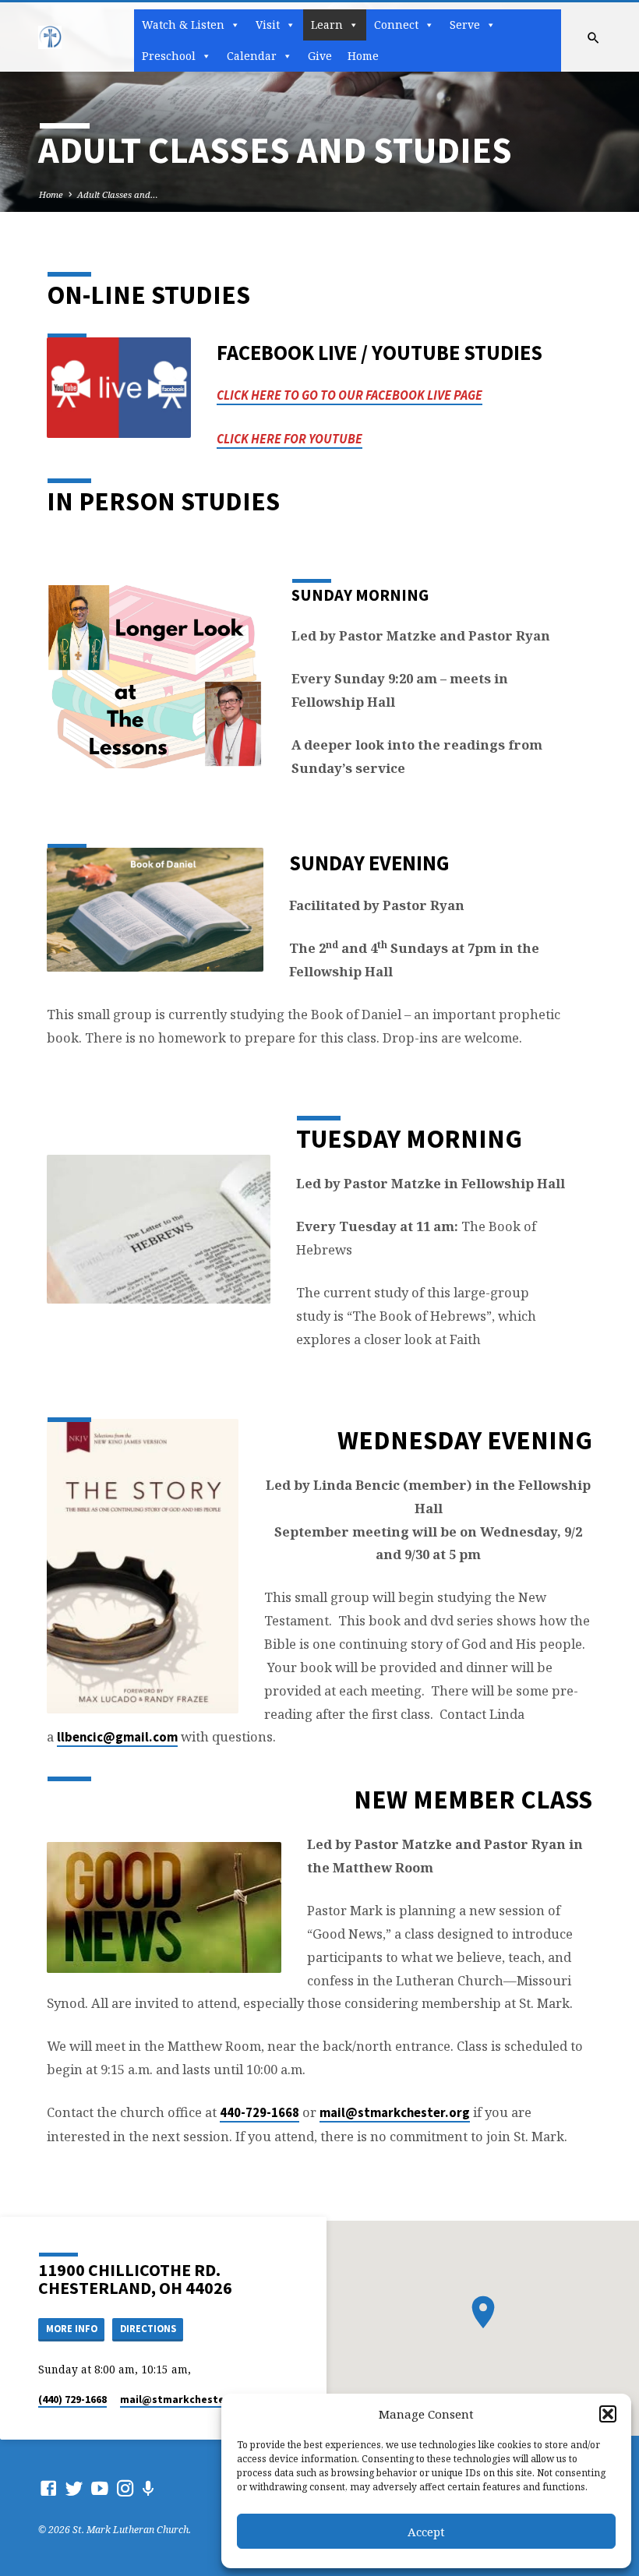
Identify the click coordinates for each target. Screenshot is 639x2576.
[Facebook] (48, 2488)
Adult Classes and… (118, 194)
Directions (148, 2329)
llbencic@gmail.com (117, 1737)
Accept (426, 2532)
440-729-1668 (259, 2113)
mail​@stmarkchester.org (185, 2400)
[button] (608, 2414)
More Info (72, 2329)
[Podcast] (148, 2488)
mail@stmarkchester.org (395, 2113)
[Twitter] (74, 2488)
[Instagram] (125, 2488)
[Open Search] (593, 38)
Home (363, 56)
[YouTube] (100, 2488)
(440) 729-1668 (72, 2400)
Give (320, 56)
